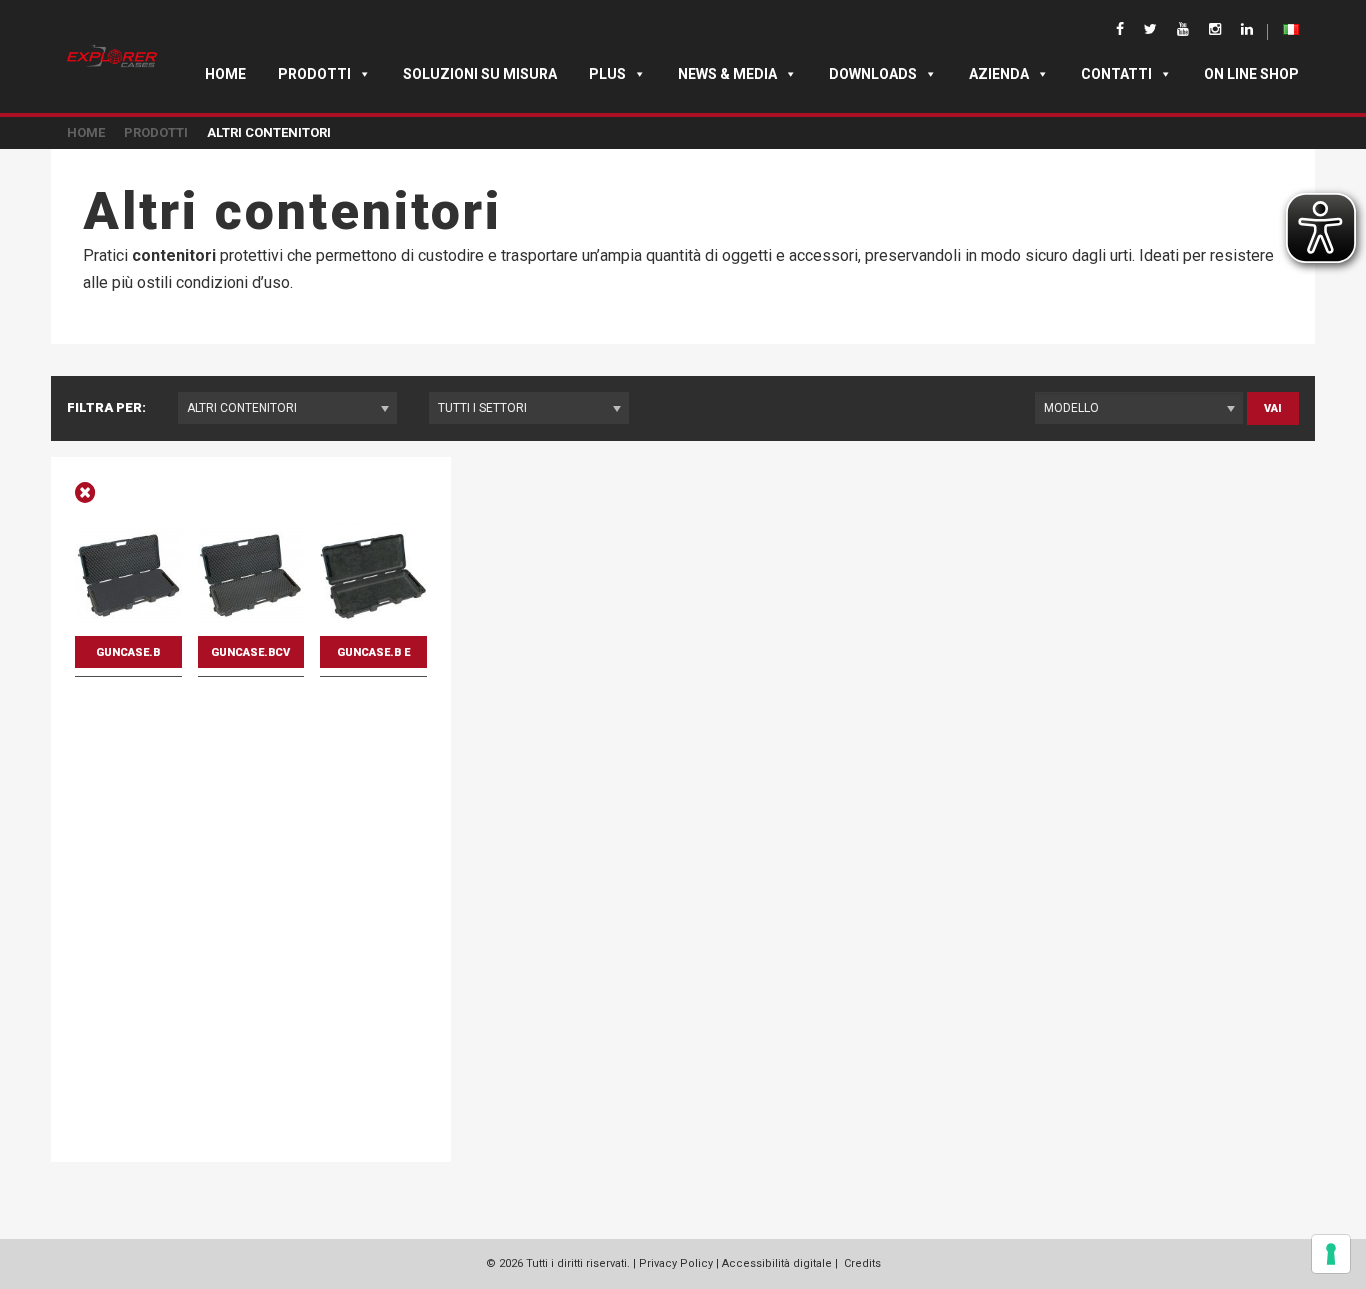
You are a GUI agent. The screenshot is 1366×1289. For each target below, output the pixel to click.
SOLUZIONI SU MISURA (480, 74)
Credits (862, 1263)
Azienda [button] (999, 74)
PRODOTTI (156, 132)
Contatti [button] (1116, 74)
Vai (1273, 408)
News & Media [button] (727, 74)
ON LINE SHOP (1251, 74)
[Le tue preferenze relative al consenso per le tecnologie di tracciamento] (1331, 1254)
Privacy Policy (676, 1263)
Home (225, 74)
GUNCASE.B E (373, 652)
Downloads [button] (873, 74)
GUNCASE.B (128, 652)
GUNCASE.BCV (250, 652)
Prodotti (314, 74)
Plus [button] (607, 74)
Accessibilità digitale (777, 1263)
